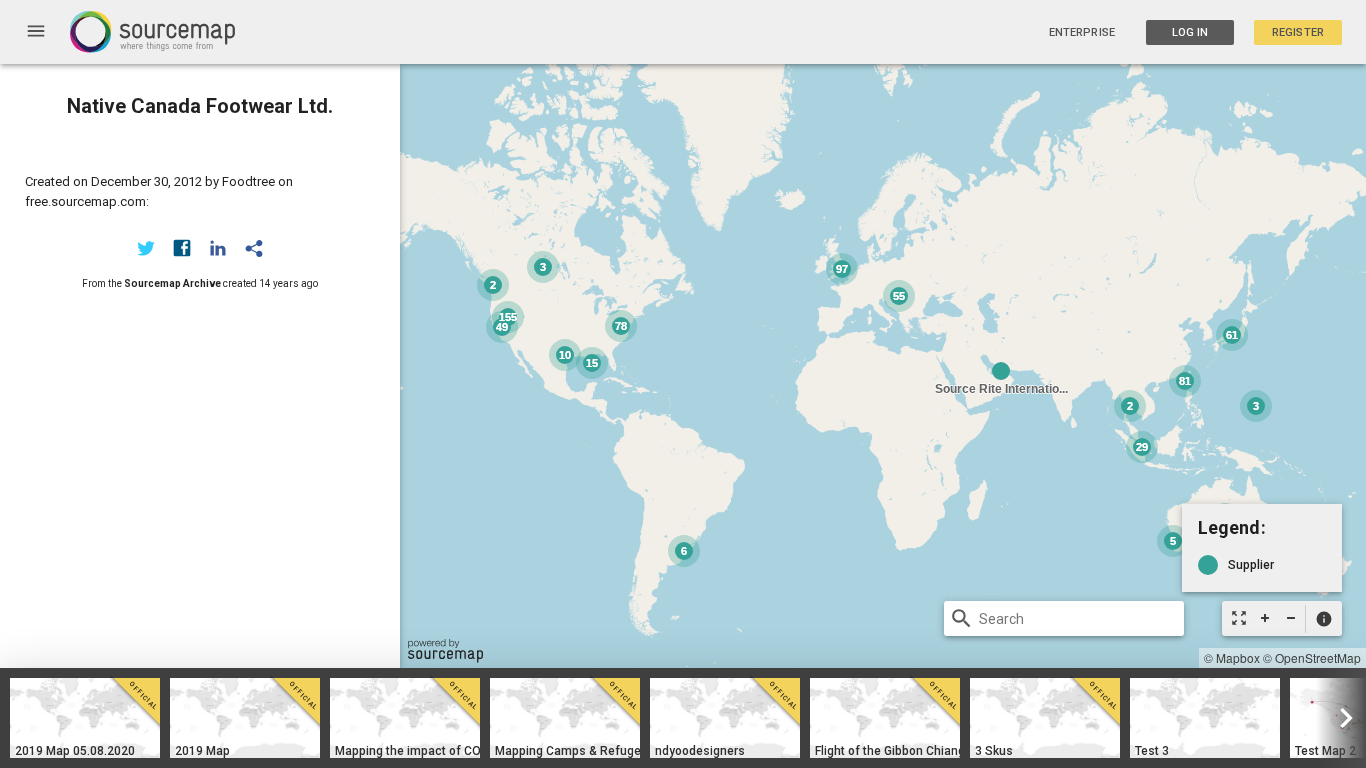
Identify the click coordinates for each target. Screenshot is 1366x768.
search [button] (961, 618)
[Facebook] (182, 248)
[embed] (254, 248)
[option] (85, 718)
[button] (1323, 619)
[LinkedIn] (218, 248)
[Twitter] (146, 248)
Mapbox (1238, 657)
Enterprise (1082, 32)
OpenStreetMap (1318, 657)
